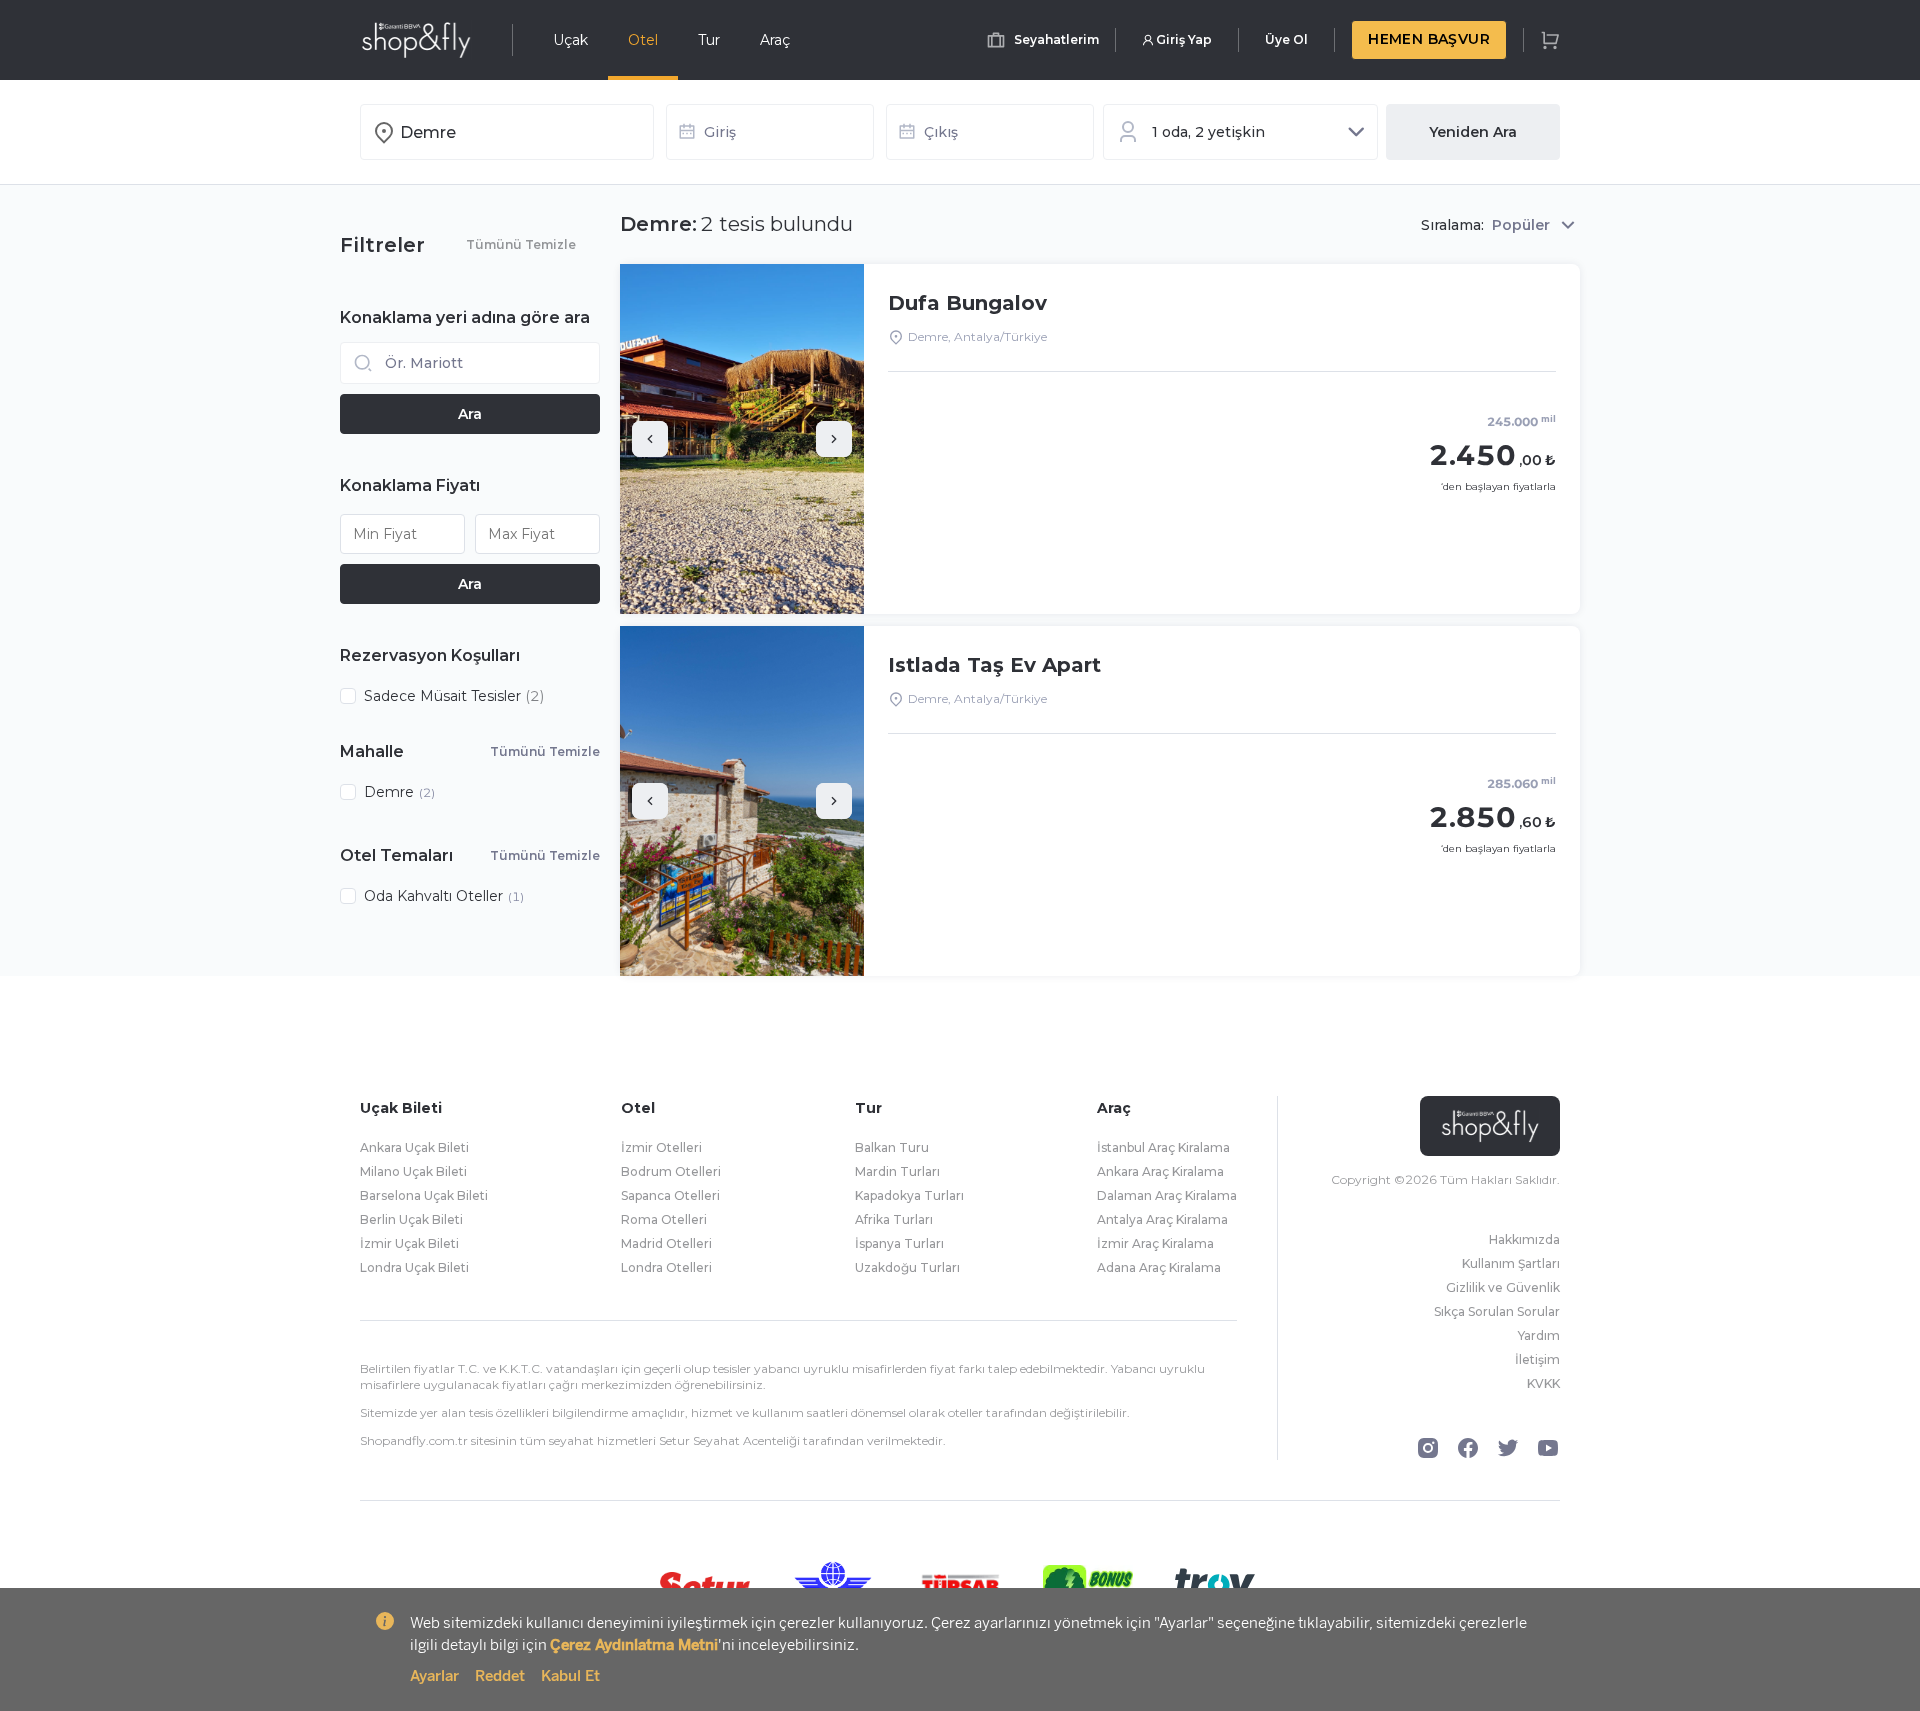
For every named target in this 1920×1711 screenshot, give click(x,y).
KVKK (1543, 1383)
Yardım (1539, 1335)
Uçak (570, 40)
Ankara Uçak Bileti (414, 1147)
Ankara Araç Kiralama (1160, 1171)
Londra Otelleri (666, 1267)
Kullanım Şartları (1511, 1263)
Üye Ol (1286, 39)
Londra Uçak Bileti (414, 1267)
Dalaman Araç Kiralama (1167, 1195)
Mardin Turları (897, 1171)
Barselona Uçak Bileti (424, 1195)
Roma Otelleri (664, 1219)
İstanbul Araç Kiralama (1163, 1147)
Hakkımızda (1524, 1239)
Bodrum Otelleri (671, 1171)
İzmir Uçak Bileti (409, 1243)
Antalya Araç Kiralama (1162, 1219)
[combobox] (521, 132)
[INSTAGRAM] (1428, 1448)
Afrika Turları (894, 1219)
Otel (643, 40)
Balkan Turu (892, 1147)
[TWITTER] (1508, 1448)
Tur (709, 40)
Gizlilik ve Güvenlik (1503, 1287)
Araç (775, 40)
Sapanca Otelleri (670, 1195)
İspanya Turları (899, 1243)
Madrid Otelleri (666, 1243)
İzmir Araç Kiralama (1155, 1243)
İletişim (1537, 1359)
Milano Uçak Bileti (413, 1171)
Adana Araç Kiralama (1159, 1267)
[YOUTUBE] (1548, 1448)
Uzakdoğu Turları (907, 1267)
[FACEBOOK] (1468, 1448)
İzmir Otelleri (661, 1147)
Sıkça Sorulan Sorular (1497, 1311)
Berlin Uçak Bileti (411, 1219)
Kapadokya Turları (909, 1195)
